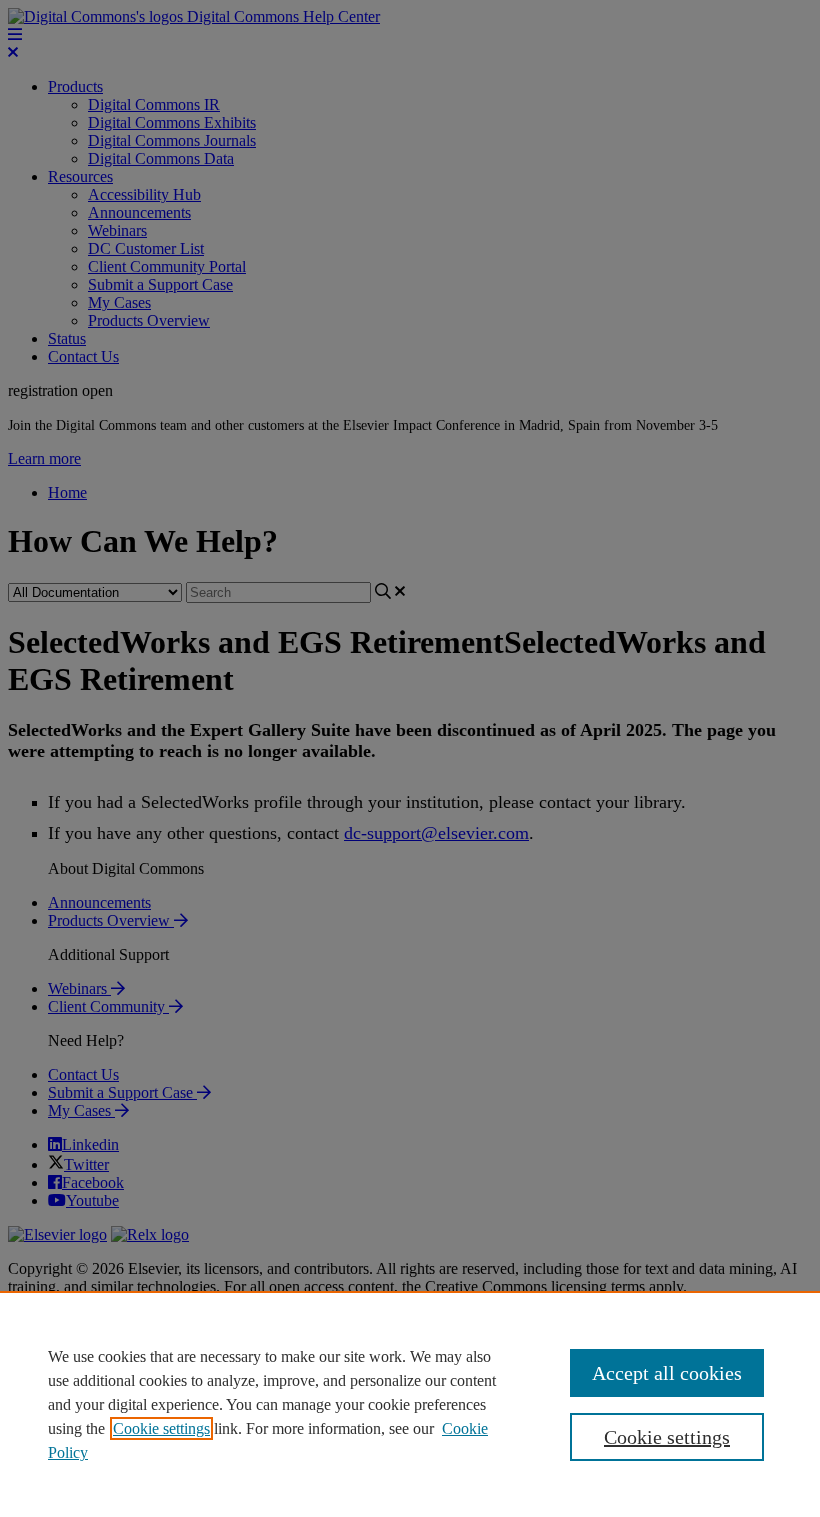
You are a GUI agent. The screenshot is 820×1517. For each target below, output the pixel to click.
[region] (410, 1404)
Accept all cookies (667, 1373)
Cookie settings (161, 1428)
